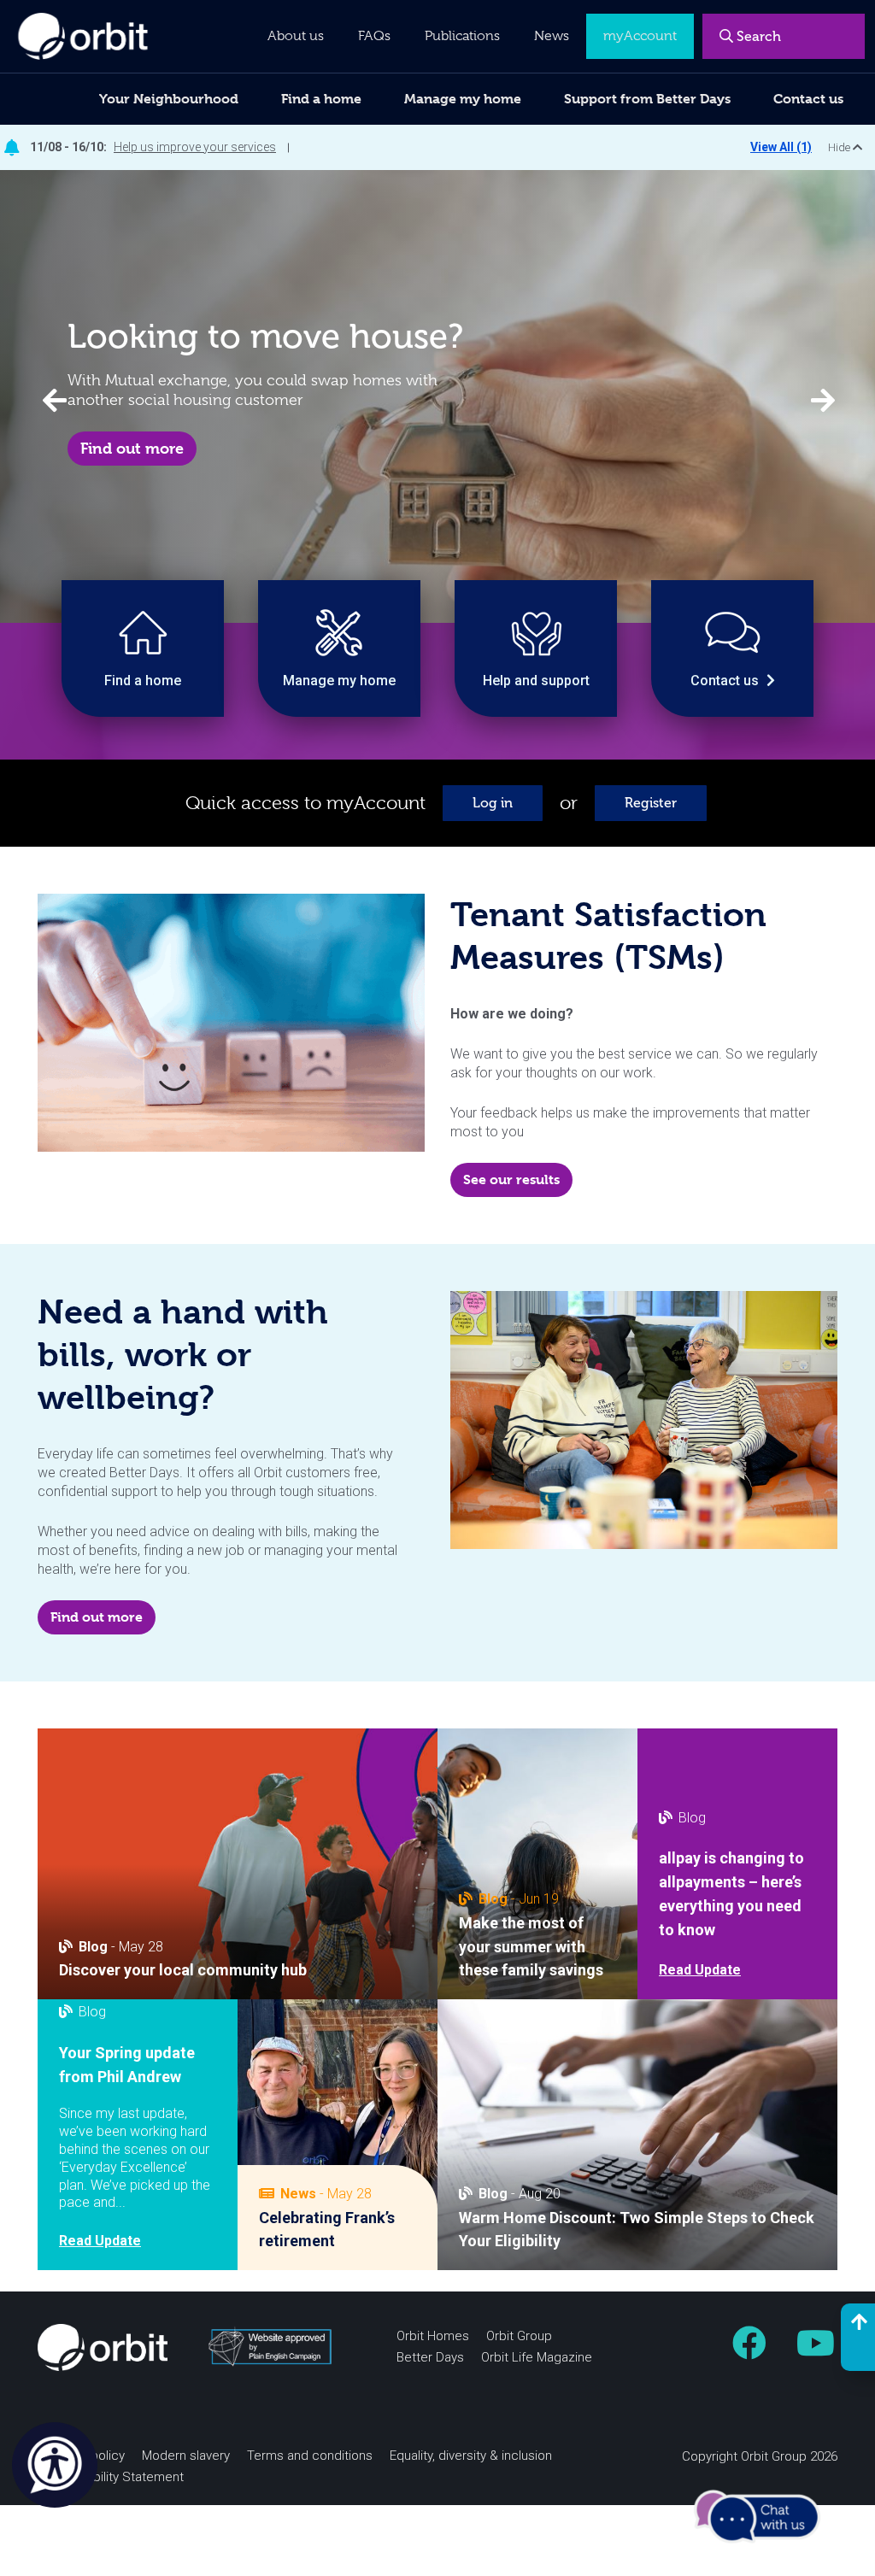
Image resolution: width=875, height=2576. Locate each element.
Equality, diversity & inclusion (471, 2456)
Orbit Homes (433, 2336)
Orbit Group (519, 2336)
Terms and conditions (310, 2456)
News (552, 36)
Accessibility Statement (115, 2477)
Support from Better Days (647, 99)
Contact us (808, 99)
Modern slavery (186, 2456)
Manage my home (463, 99)
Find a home (321, 99)
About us (296, 36)
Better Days (430, 2357)
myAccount (640, 36)
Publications (462, 36)
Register (651, 803)
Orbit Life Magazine (537, 2357)
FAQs (374, 36)
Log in (493, 803)
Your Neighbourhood (169, 99)
